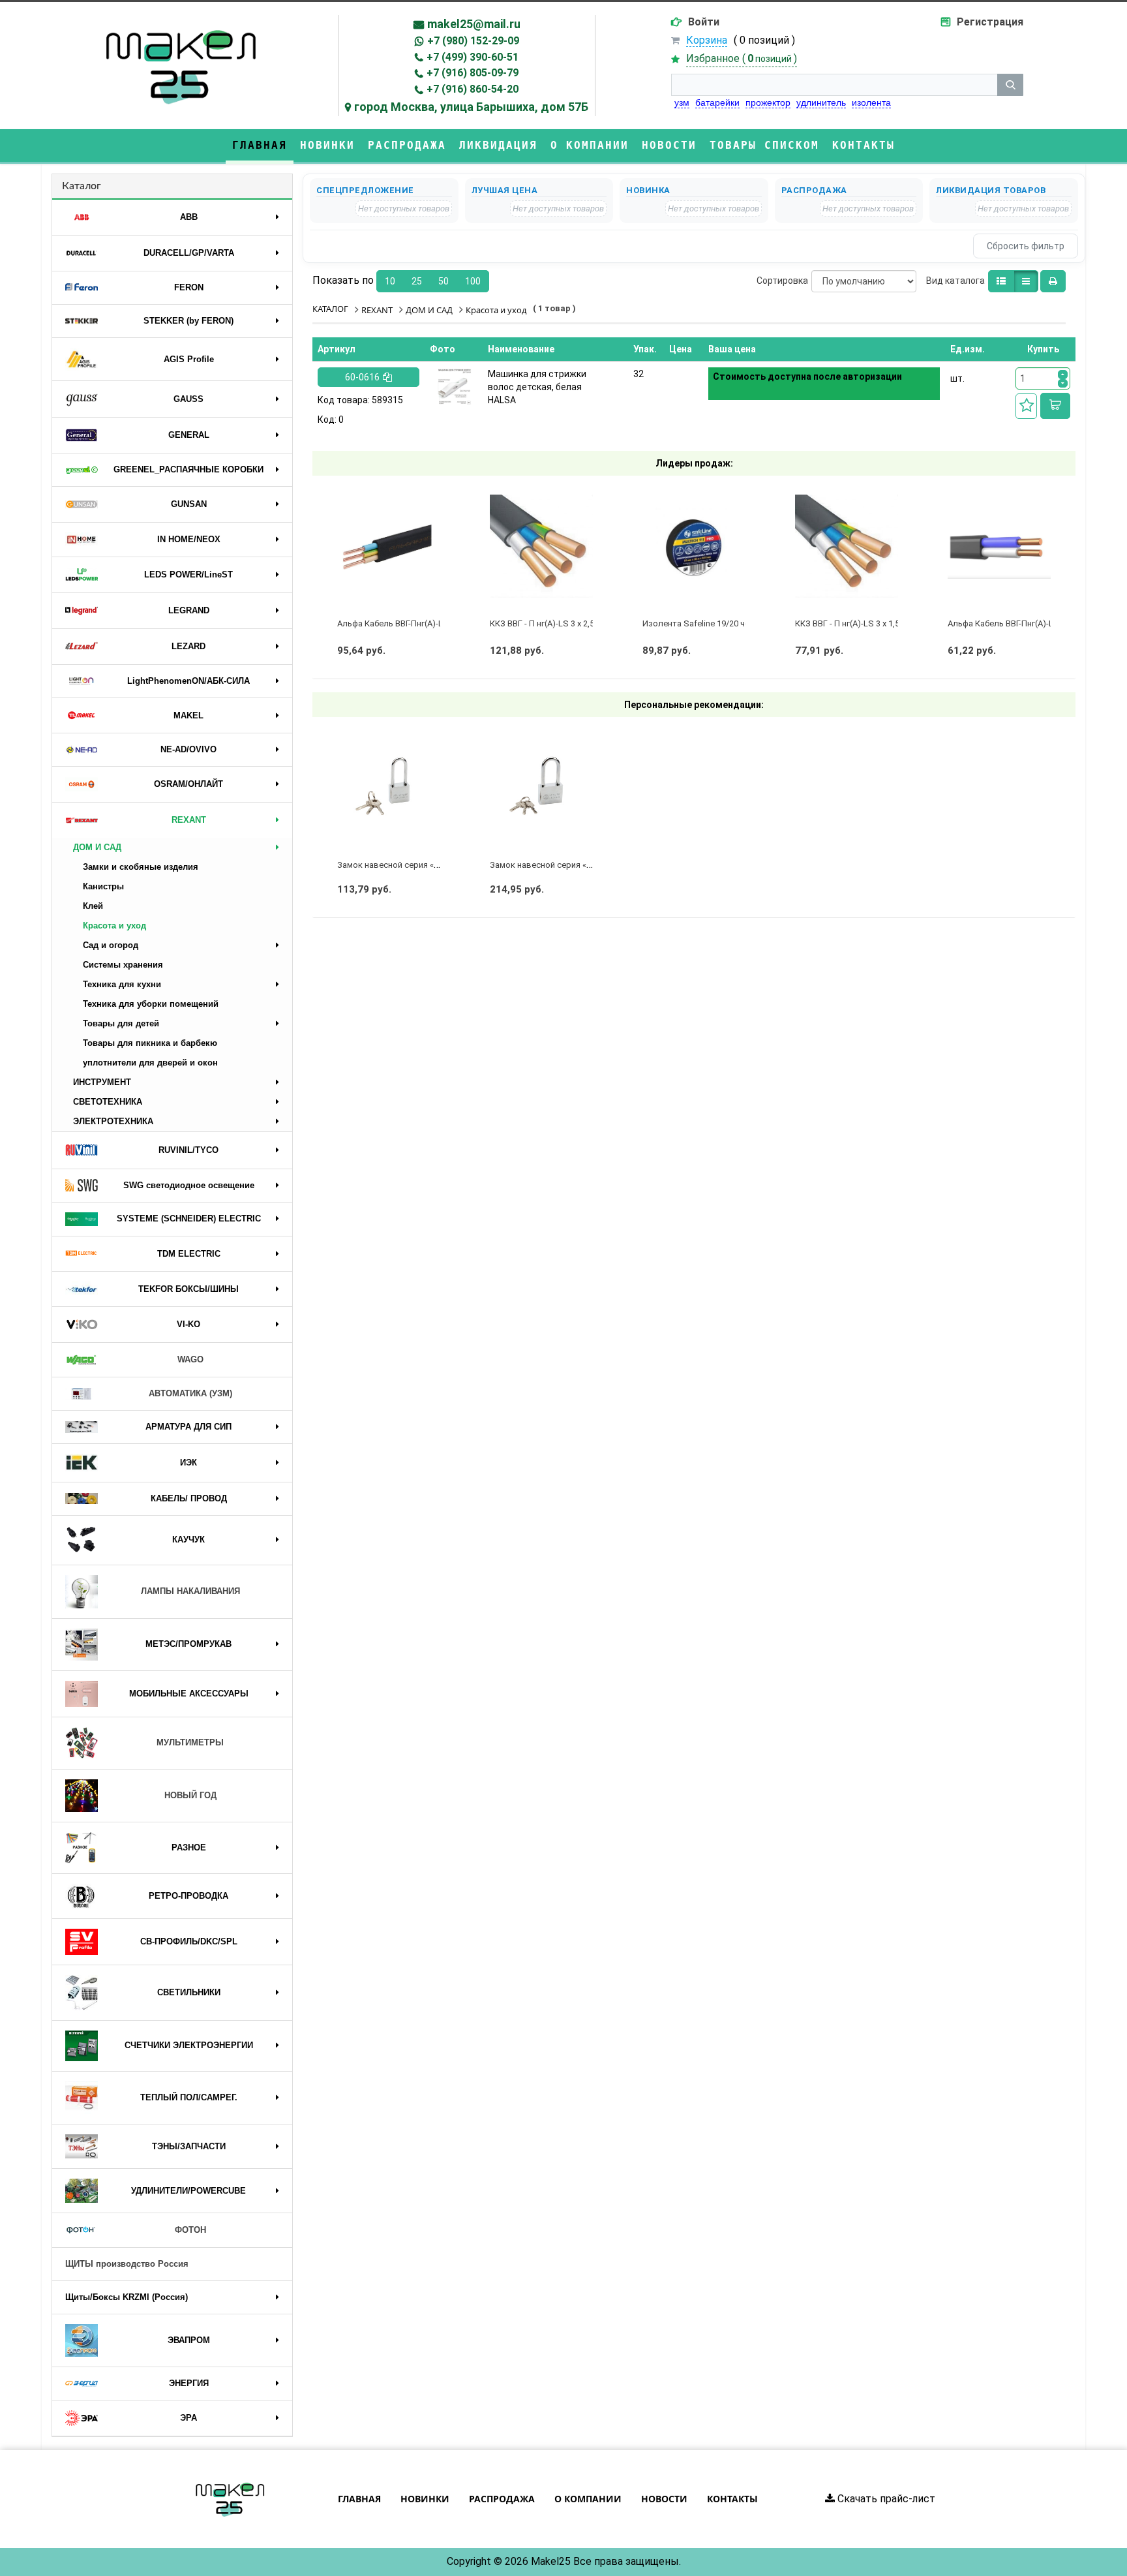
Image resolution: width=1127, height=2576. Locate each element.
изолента (871, 102)
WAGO (190, 1359)
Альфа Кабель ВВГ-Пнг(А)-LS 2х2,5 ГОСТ (1026, 623)
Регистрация (990, 22)
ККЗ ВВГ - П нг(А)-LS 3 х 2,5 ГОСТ (554, 623)
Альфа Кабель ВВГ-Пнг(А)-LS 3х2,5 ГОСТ (415, 623)
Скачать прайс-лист (885, 2499)
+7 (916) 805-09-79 (473, 73)
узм (682, 102)
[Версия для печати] (1053, 281)
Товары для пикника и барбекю (150, 1043)
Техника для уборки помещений (151, 1004)
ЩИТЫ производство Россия (127, 2264)
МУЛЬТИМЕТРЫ (190, 1742)
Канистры (103, 886)
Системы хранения (123, 965)
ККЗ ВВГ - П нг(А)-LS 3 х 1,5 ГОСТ (859, 623)
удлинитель (821, 102)
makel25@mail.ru (474, 24)
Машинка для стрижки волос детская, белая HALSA (537, 387)
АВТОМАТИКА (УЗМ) (190, 1393)
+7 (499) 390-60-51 (473, 57)
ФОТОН (190, 2230)
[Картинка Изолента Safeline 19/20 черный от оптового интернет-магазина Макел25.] (694, 546)
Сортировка (782, 281)
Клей (93, 906)
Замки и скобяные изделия (141, 867)
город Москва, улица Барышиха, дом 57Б (471, 107)
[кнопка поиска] (1010, 85)
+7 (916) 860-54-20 (473, 89)
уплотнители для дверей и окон (150, 1063)
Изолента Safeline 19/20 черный (706, 623)
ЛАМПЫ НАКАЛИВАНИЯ (190, 1591)
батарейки (717, 102)
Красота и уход (114, 926)
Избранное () (742, 58)
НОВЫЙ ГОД (190, 1795)
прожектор (768, 102)
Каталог (82, 186)
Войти (704, 22)
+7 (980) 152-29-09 (473, 41)
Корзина (707, 40)
